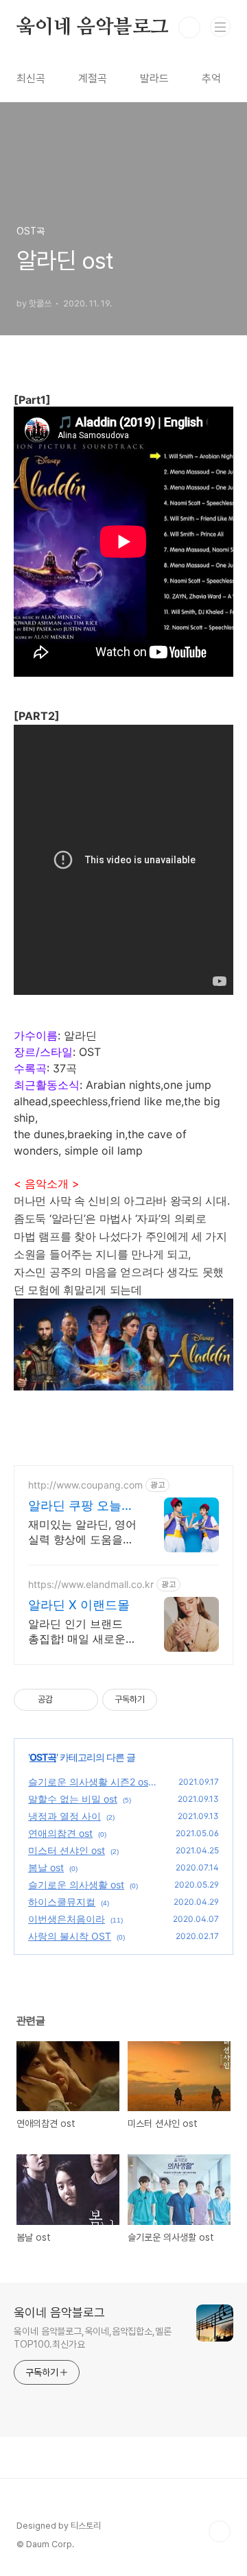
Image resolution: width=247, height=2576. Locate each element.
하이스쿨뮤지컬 (62, 1902)
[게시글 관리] (83, 1700)
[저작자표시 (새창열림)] (163, 1700)
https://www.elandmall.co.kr (91, 1584)
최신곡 (31, 79)
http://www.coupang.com (85, 1485)
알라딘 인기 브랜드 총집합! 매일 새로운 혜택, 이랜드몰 (77, 1632)
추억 (211, 79)
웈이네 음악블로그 (93, 27)
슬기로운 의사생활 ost (76, 1885)
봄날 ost (46, 1867)
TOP (220, 2531)
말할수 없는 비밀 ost (73, 1799)
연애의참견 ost (60, 1833)
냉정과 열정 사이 (64, 1816)
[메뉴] (220, 27)
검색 (189, 27)
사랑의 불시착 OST (70, 1936)
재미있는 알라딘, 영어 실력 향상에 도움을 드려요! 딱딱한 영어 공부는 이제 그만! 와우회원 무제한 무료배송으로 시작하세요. (82, 1532)
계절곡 (93, 79)
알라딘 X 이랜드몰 (79, 1605)
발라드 (154, 79)
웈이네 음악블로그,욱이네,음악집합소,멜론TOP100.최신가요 (93, 2338)
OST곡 (43, 1757)
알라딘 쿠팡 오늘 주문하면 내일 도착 (81, 1506)
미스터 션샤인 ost (67, 1850)
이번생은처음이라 (67, 1919)
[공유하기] (66, 1700)
